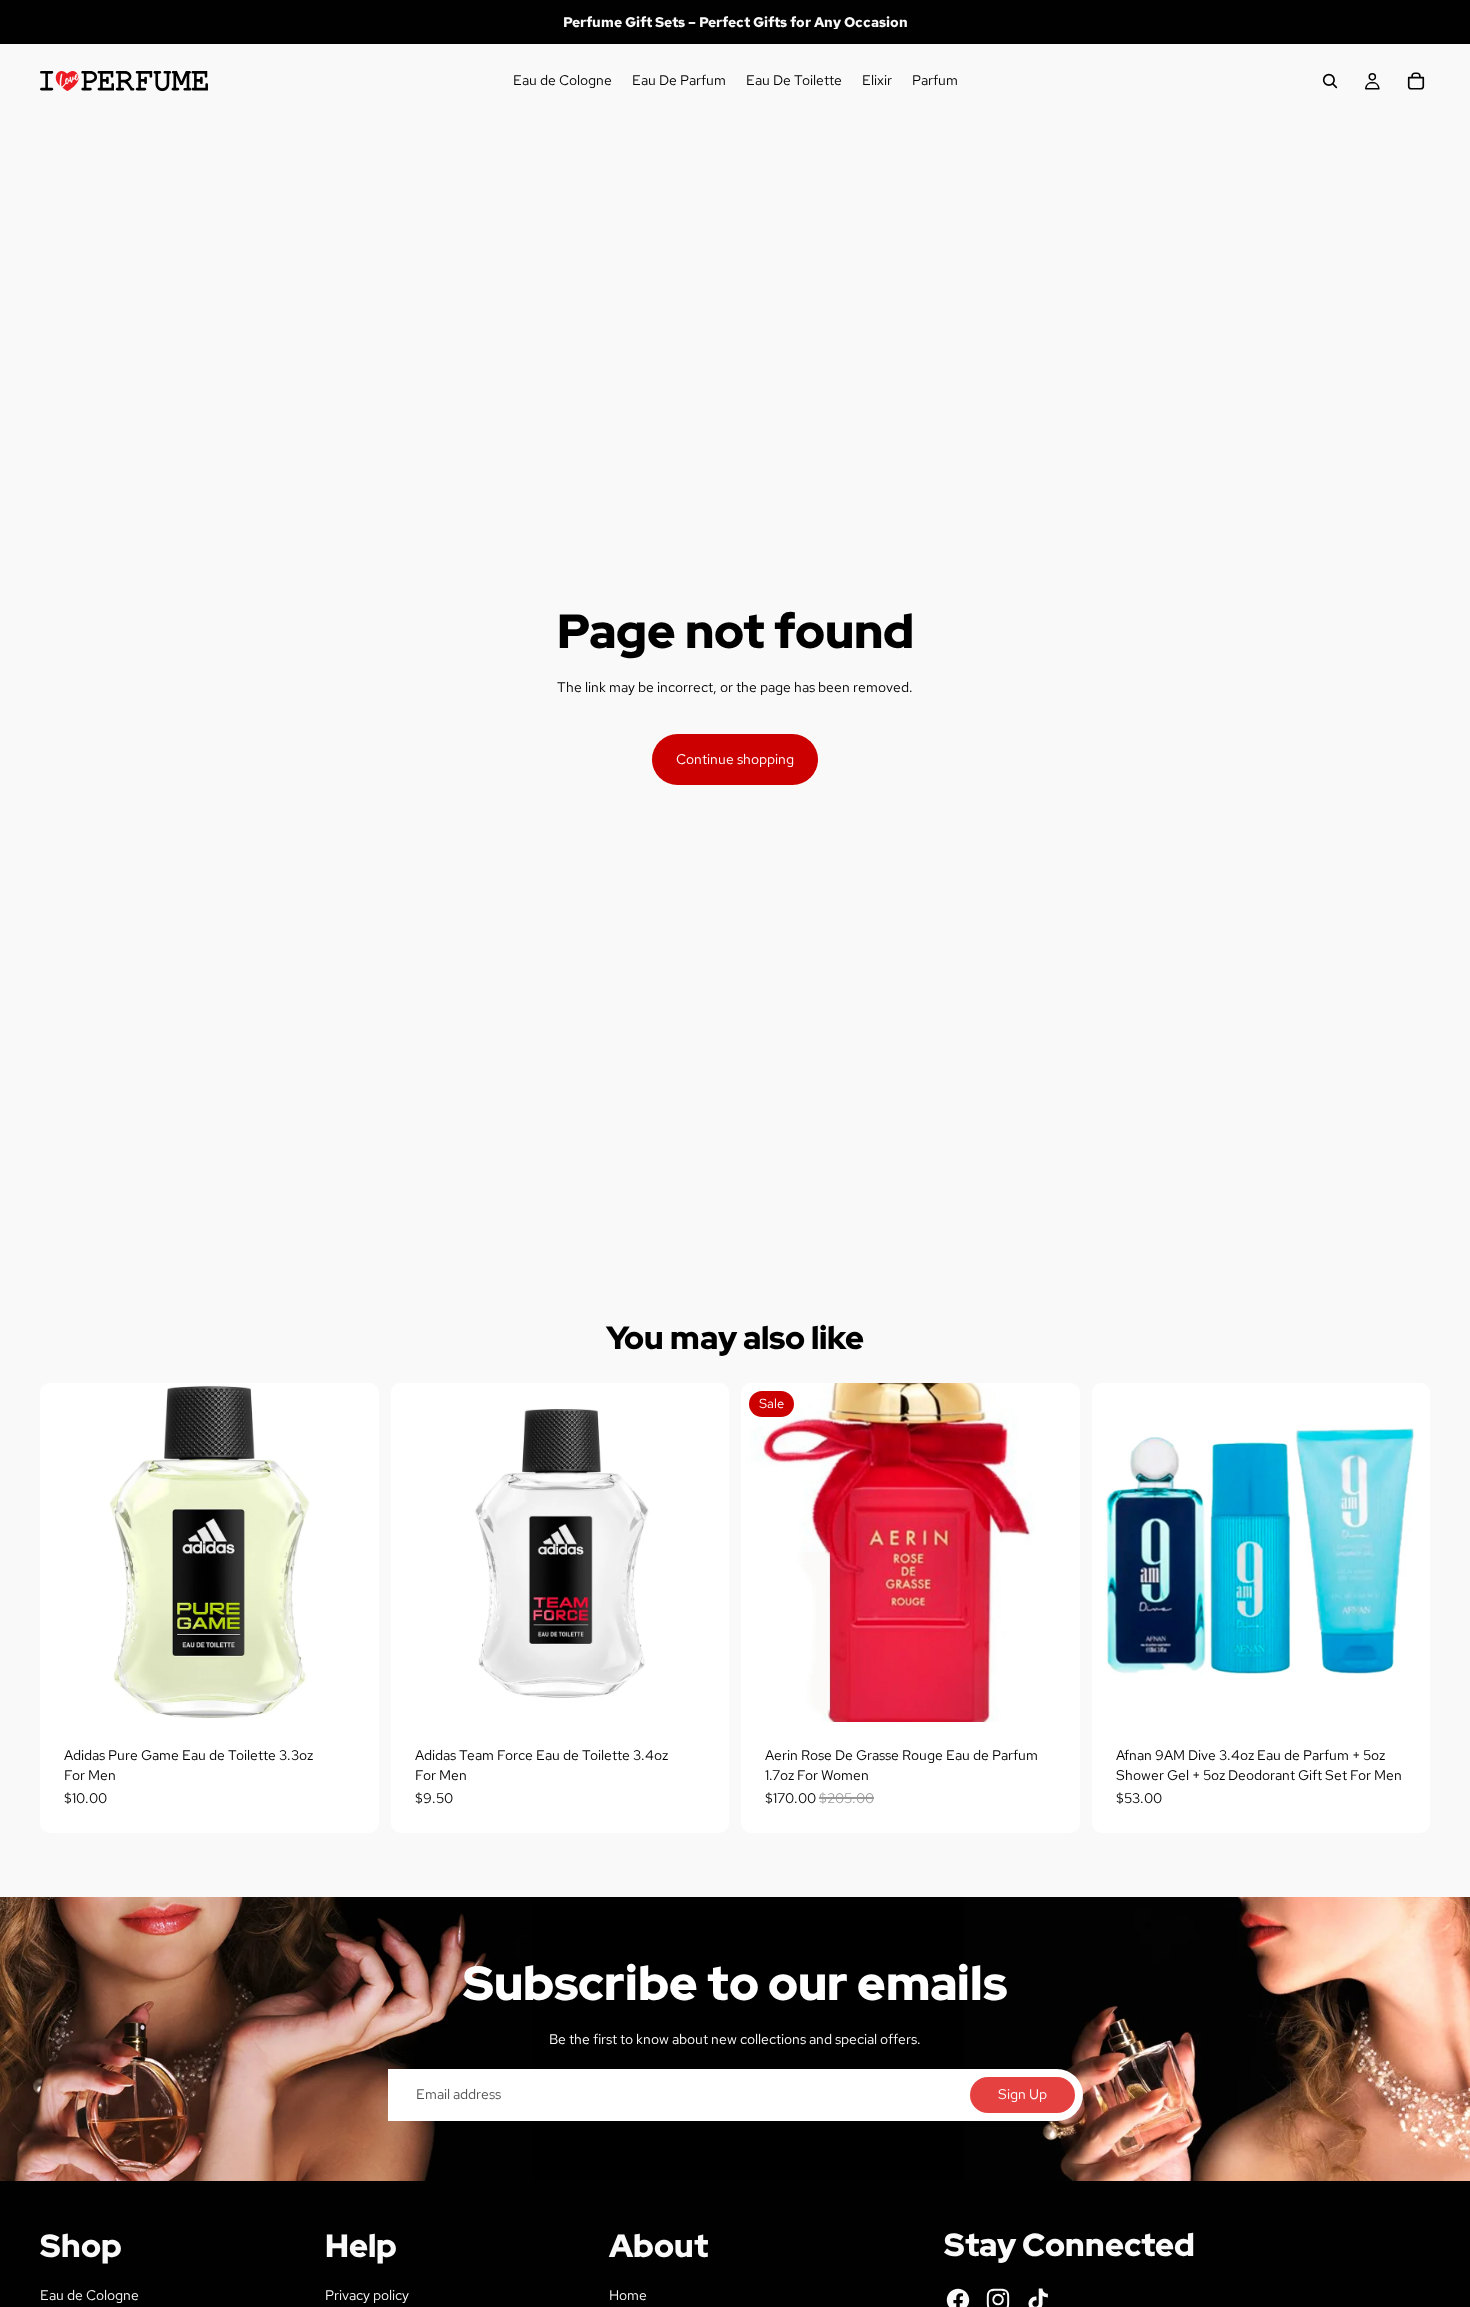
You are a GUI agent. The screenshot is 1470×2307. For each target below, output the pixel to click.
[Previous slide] (1122, 1553)
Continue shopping (735, 759)
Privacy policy (367, 2295)
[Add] (348, 1691)
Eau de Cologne (89, 2295)
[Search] (1330, 81)
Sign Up (1022, 2094)
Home (628, 2295)
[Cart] (1416, 81)
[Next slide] (1400, 1553)
